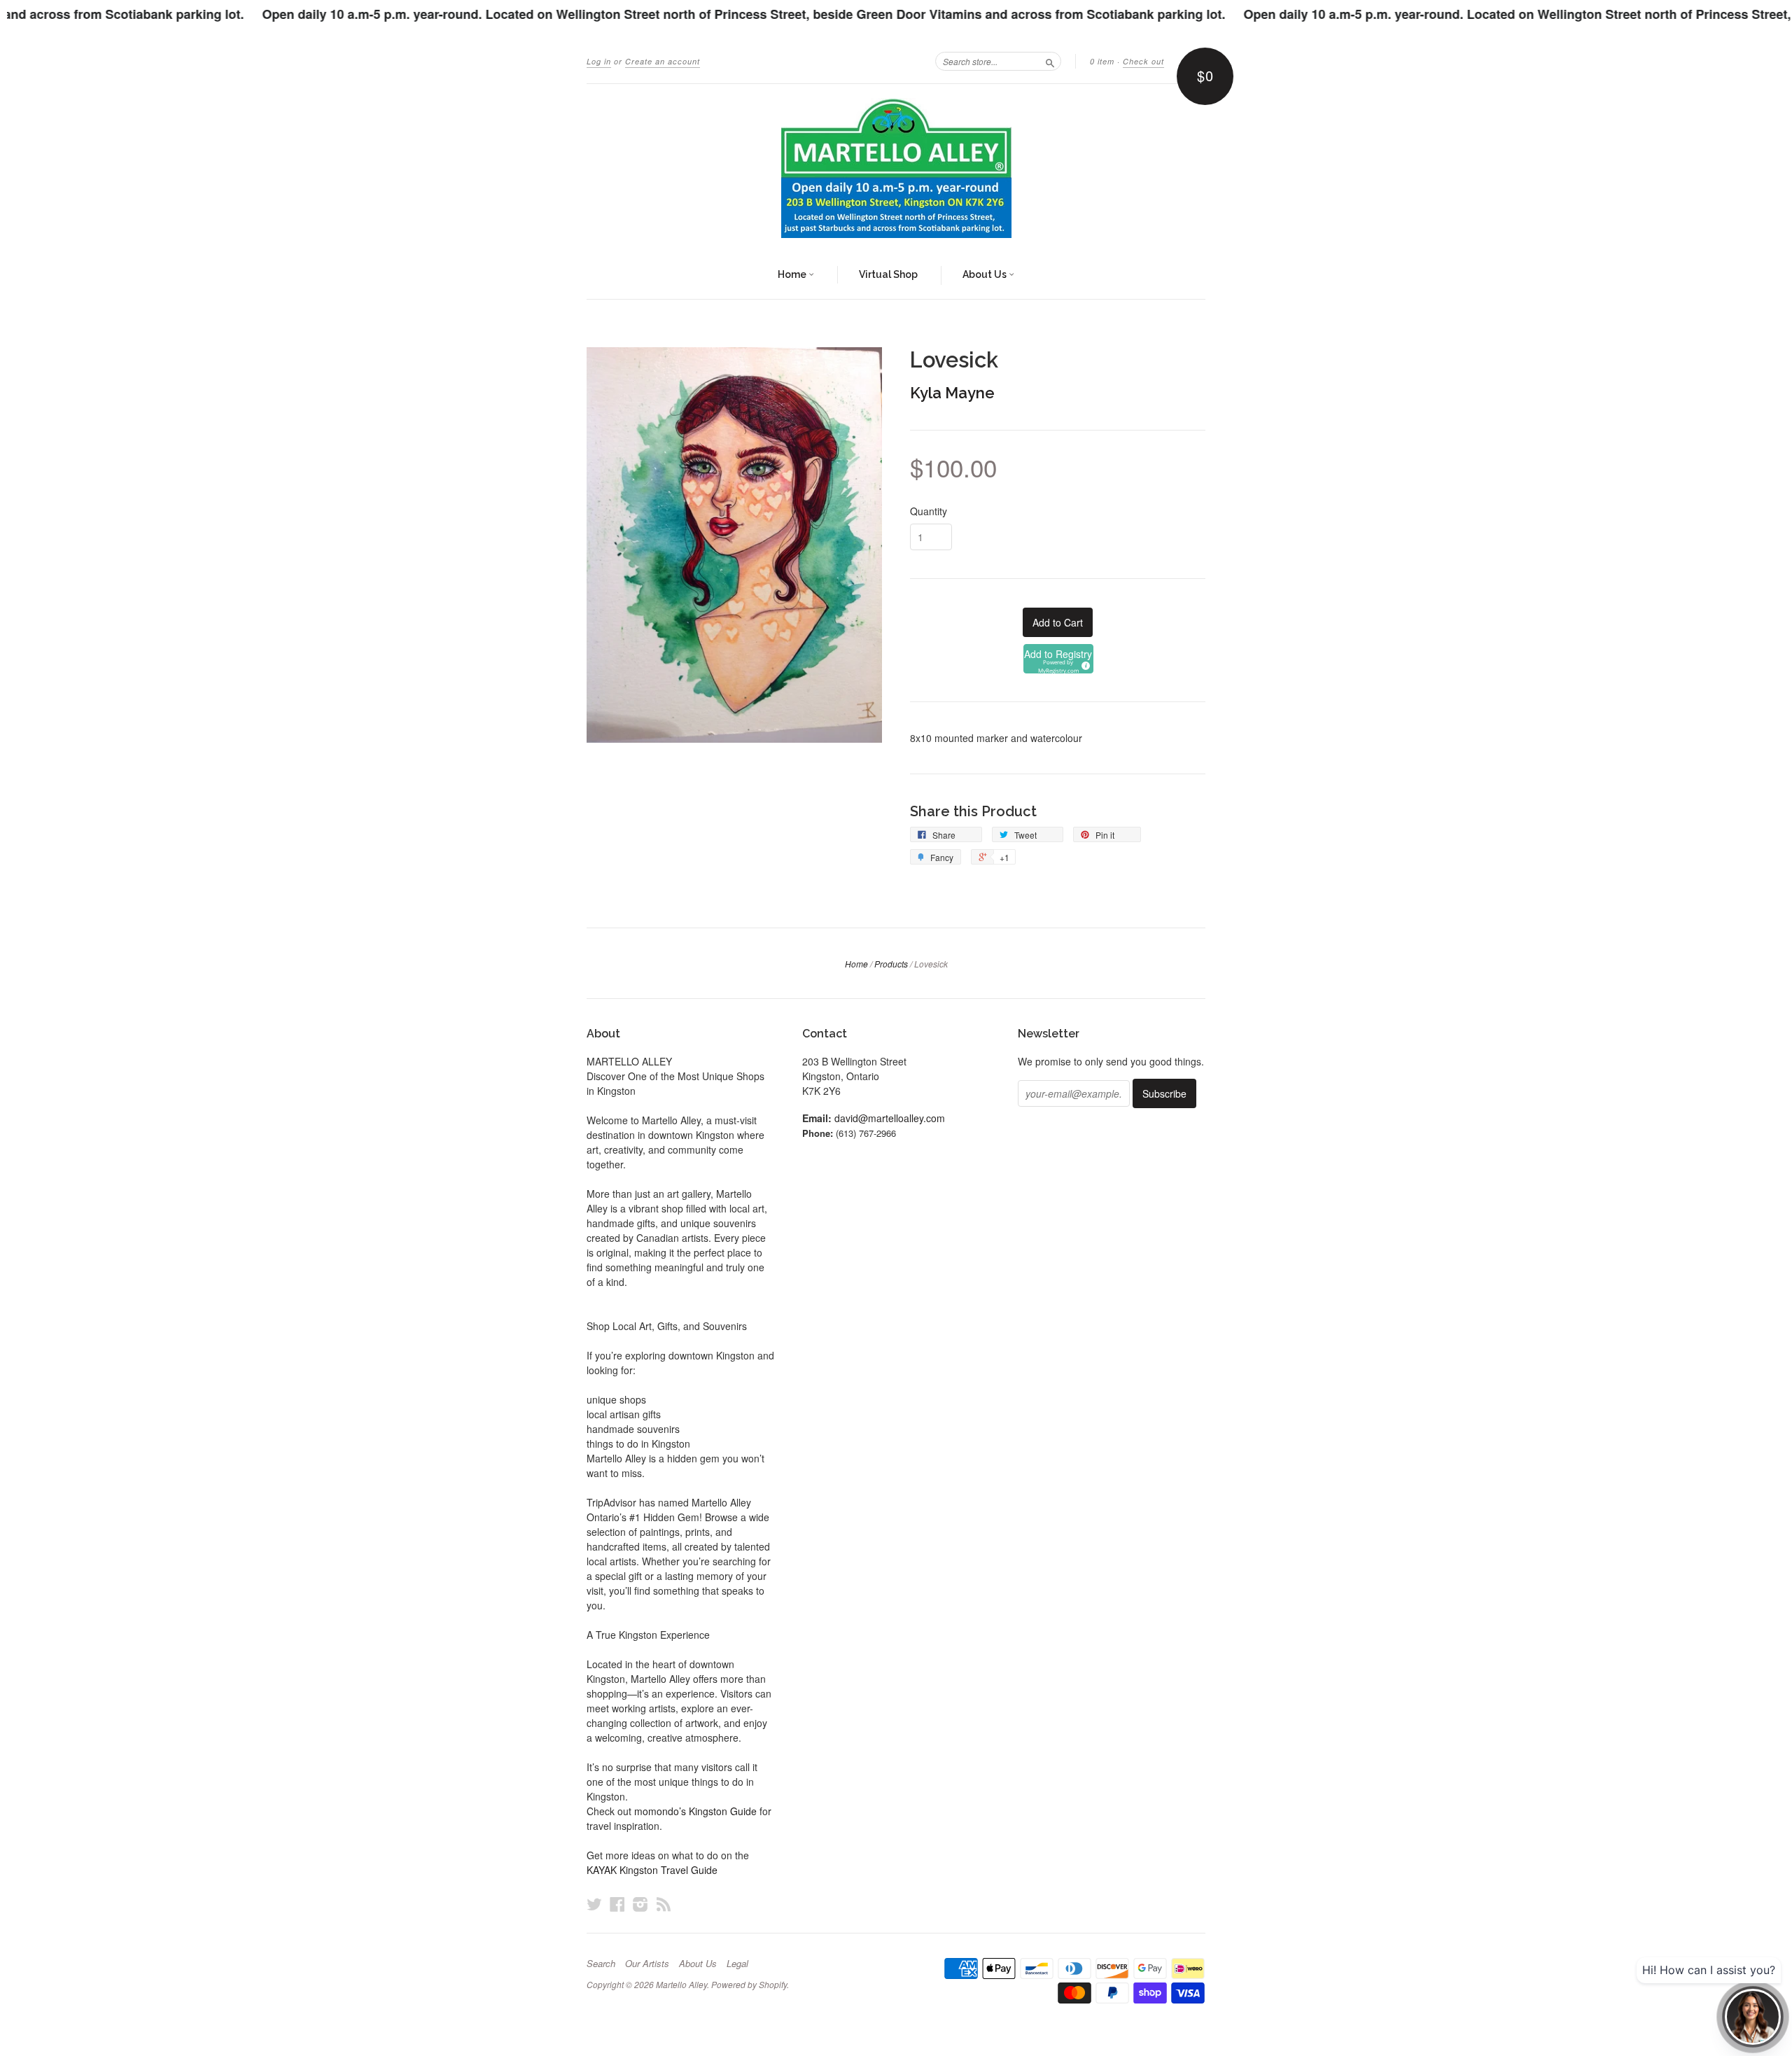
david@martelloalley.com (890, 1118)
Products (891, 964)
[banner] (896, 168)
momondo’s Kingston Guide (695, 1811)
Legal (737, 1964)
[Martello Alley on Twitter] (594, 1904)
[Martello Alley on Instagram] (640, 1904)
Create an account (663, 61)
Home (793, 274)
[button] (1058, 659)
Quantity (929, 511)
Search (601, 1964)
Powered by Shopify (749, 1984)
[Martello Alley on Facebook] (617, 1904)
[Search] (1050, 61)
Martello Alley (681, 1984)
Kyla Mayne (952, 393)
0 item (1102, 61)
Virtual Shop (888, 274)
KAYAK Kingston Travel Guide (652, 1870)
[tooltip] (1084, 664)
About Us (986, 274)
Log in (599, 61)
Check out (1143, 61)
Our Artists (647, 1964)
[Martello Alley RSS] (664, 1904)
